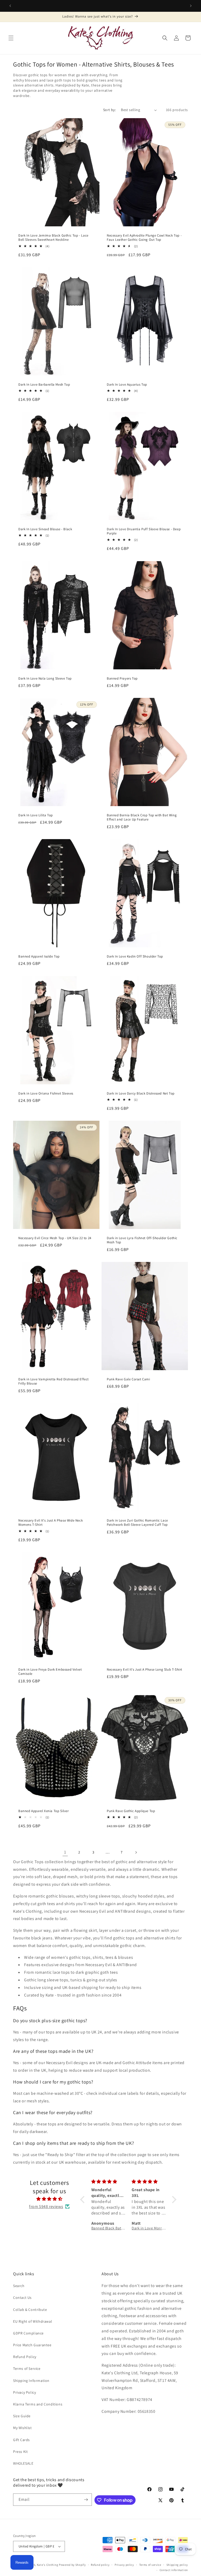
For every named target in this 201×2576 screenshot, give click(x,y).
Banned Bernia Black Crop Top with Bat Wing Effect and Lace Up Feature (142, 817)
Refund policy (100, 2565)
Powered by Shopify (72, 2565)
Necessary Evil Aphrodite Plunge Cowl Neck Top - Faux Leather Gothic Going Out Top (144, 238)
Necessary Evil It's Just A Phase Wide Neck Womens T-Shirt (51, 1523)
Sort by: (109, 110)
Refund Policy (25, 2357)
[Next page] (136, 1852)
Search (19, 2286)
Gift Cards (21, 2440)
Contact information (174, 2570)
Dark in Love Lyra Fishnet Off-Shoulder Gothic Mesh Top (142, 1240)
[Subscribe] (86, 2500)
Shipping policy (177, 2565)
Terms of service (150, 2565)
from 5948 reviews (46, 2206)
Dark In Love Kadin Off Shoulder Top (135, 956)
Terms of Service (27, 2369)
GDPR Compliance (28, 2333)
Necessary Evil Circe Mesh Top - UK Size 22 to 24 (55, 1238)
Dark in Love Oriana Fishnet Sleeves (46, 1093)
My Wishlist (23, 2428)
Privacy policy (124, 2565)
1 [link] (65, 1852)
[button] (11, 38)
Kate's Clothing (48, 2565)
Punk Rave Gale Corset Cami (129, 1379)
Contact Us (22, 2298)
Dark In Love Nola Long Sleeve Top (45, 678)
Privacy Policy (24, 2392)
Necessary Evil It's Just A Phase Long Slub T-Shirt (144, 1670)
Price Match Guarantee (32, 2345)
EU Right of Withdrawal (33, 2321)
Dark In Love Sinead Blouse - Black (45, 529)
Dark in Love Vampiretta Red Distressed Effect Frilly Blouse (54, 1382)
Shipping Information (31, 2381)
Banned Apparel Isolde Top (39, 956)
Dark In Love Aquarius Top (127, 385)
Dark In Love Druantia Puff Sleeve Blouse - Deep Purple (144, 531)
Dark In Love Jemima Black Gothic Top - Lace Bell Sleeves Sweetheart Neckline (53, 238)
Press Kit (20, 2452)
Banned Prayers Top (122, 678)
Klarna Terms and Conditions (38, 2404)
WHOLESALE (23, 2463)
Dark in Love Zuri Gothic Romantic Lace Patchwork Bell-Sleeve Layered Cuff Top (137, 1523)
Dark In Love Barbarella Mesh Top (44, 385)
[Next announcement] (191, 6)
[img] (49, 2199)
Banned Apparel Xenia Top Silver (44, 1811)
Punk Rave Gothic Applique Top (131, 1811)
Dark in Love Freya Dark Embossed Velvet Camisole (50, 1672)
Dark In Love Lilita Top (36, 815)
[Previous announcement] (10, 6)
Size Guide (22, 2416)
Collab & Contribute (30, 2310)
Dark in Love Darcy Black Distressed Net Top (141, 1093)
